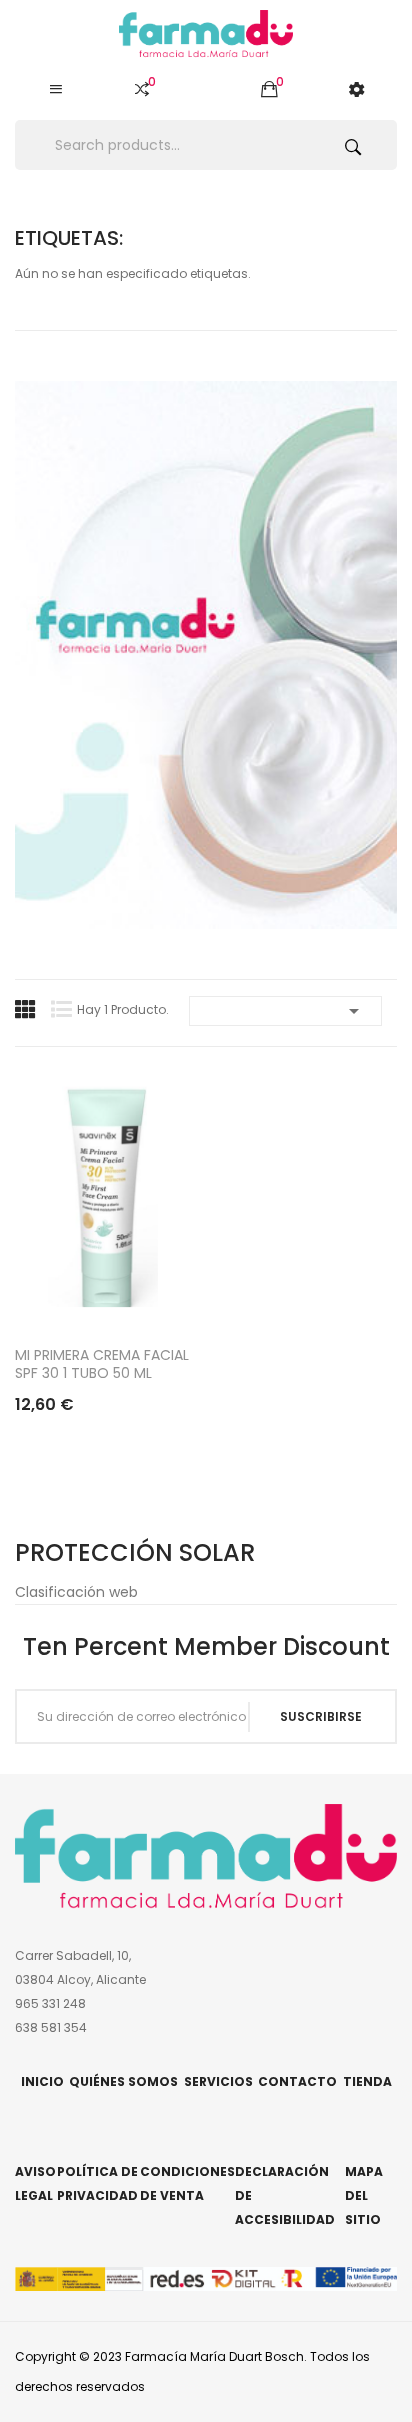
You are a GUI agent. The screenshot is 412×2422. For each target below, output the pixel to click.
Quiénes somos (123, 2081)
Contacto (297, 2081)
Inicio (42, 2081)
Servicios (218, 2081)
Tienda (367, 2081)
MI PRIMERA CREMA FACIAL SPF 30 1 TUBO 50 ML (102, 1364)
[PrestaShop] (206, 653)
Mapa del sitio (364, 2195)
